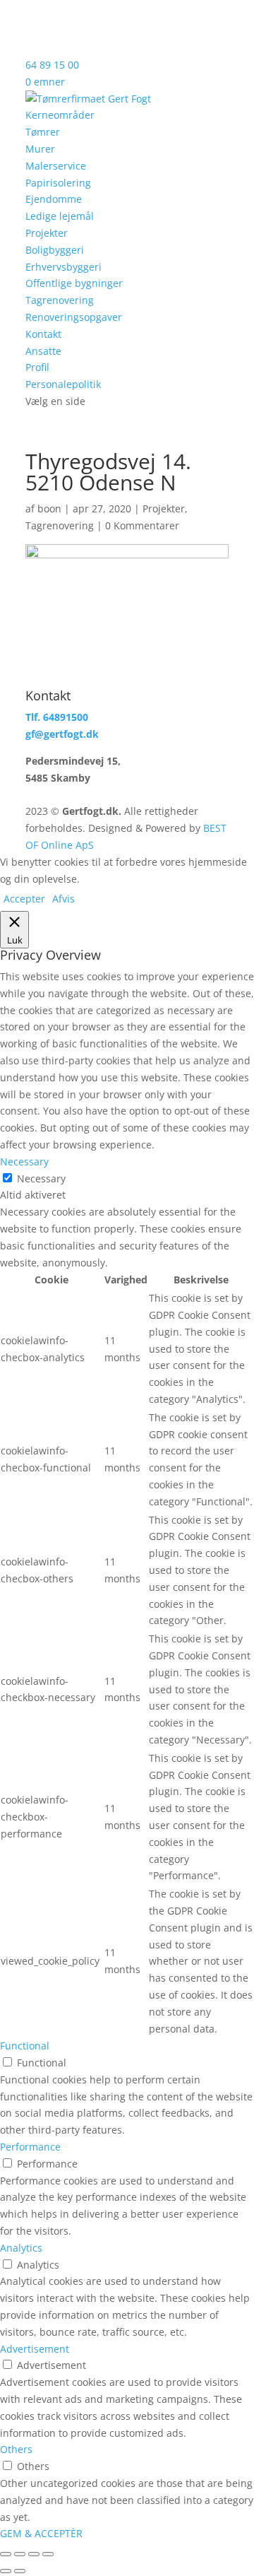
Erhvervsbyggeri (64, 267)
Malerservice (56, 166)
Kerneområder (60, 115)
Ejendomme (54, 199)
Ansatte (43, 351)
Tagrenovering (60, 300)
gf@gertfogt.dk (62, 734)
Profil (37, 367)
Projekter (47, 233)
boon (49, 508)
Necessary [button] (24, 1161)
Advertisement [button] (35, 2349)
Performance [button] (30, 2147)
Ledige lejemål (60, 216)
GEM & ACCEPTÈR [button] (41, 2533)
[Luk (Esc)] (48, 2554)
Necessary (41, 1178)
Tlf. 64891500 (57, 717)
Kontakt (43, 334)
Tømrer (43, 132)
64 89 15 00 (52, 65)
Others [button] (16, 2449)
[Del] (34, 2554)
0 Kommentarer (142, 525)
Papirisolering (58, 183)
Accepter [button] (24, 899)
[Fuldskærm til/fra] (20, 2554)
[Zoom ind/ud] (6, 2554)
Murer (40, 149)
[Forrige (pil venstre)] (6, 2571)
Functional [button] (25, 2046)
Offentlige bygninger (74, 283)
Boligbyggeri (55, 250)
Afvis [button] (64, 899)
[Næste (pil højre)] (20, 2571)
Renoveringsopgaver (74, 317)
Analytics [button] (21, 2248)
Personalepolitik (63, 384)
